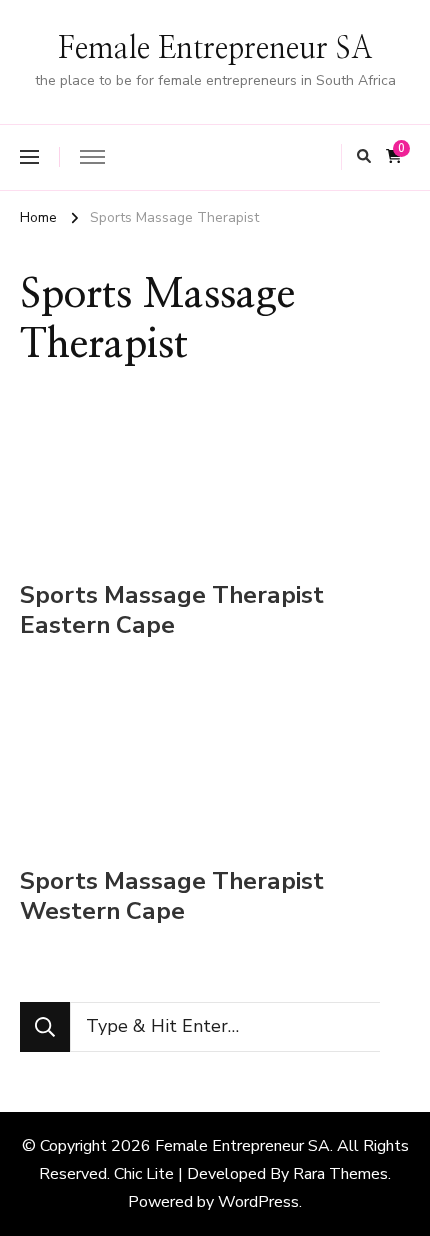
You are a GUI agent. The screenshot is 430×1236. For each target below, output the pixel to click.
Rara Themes (340, 1174)
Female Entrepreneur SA (215, 49)
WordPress (258, 1202)
